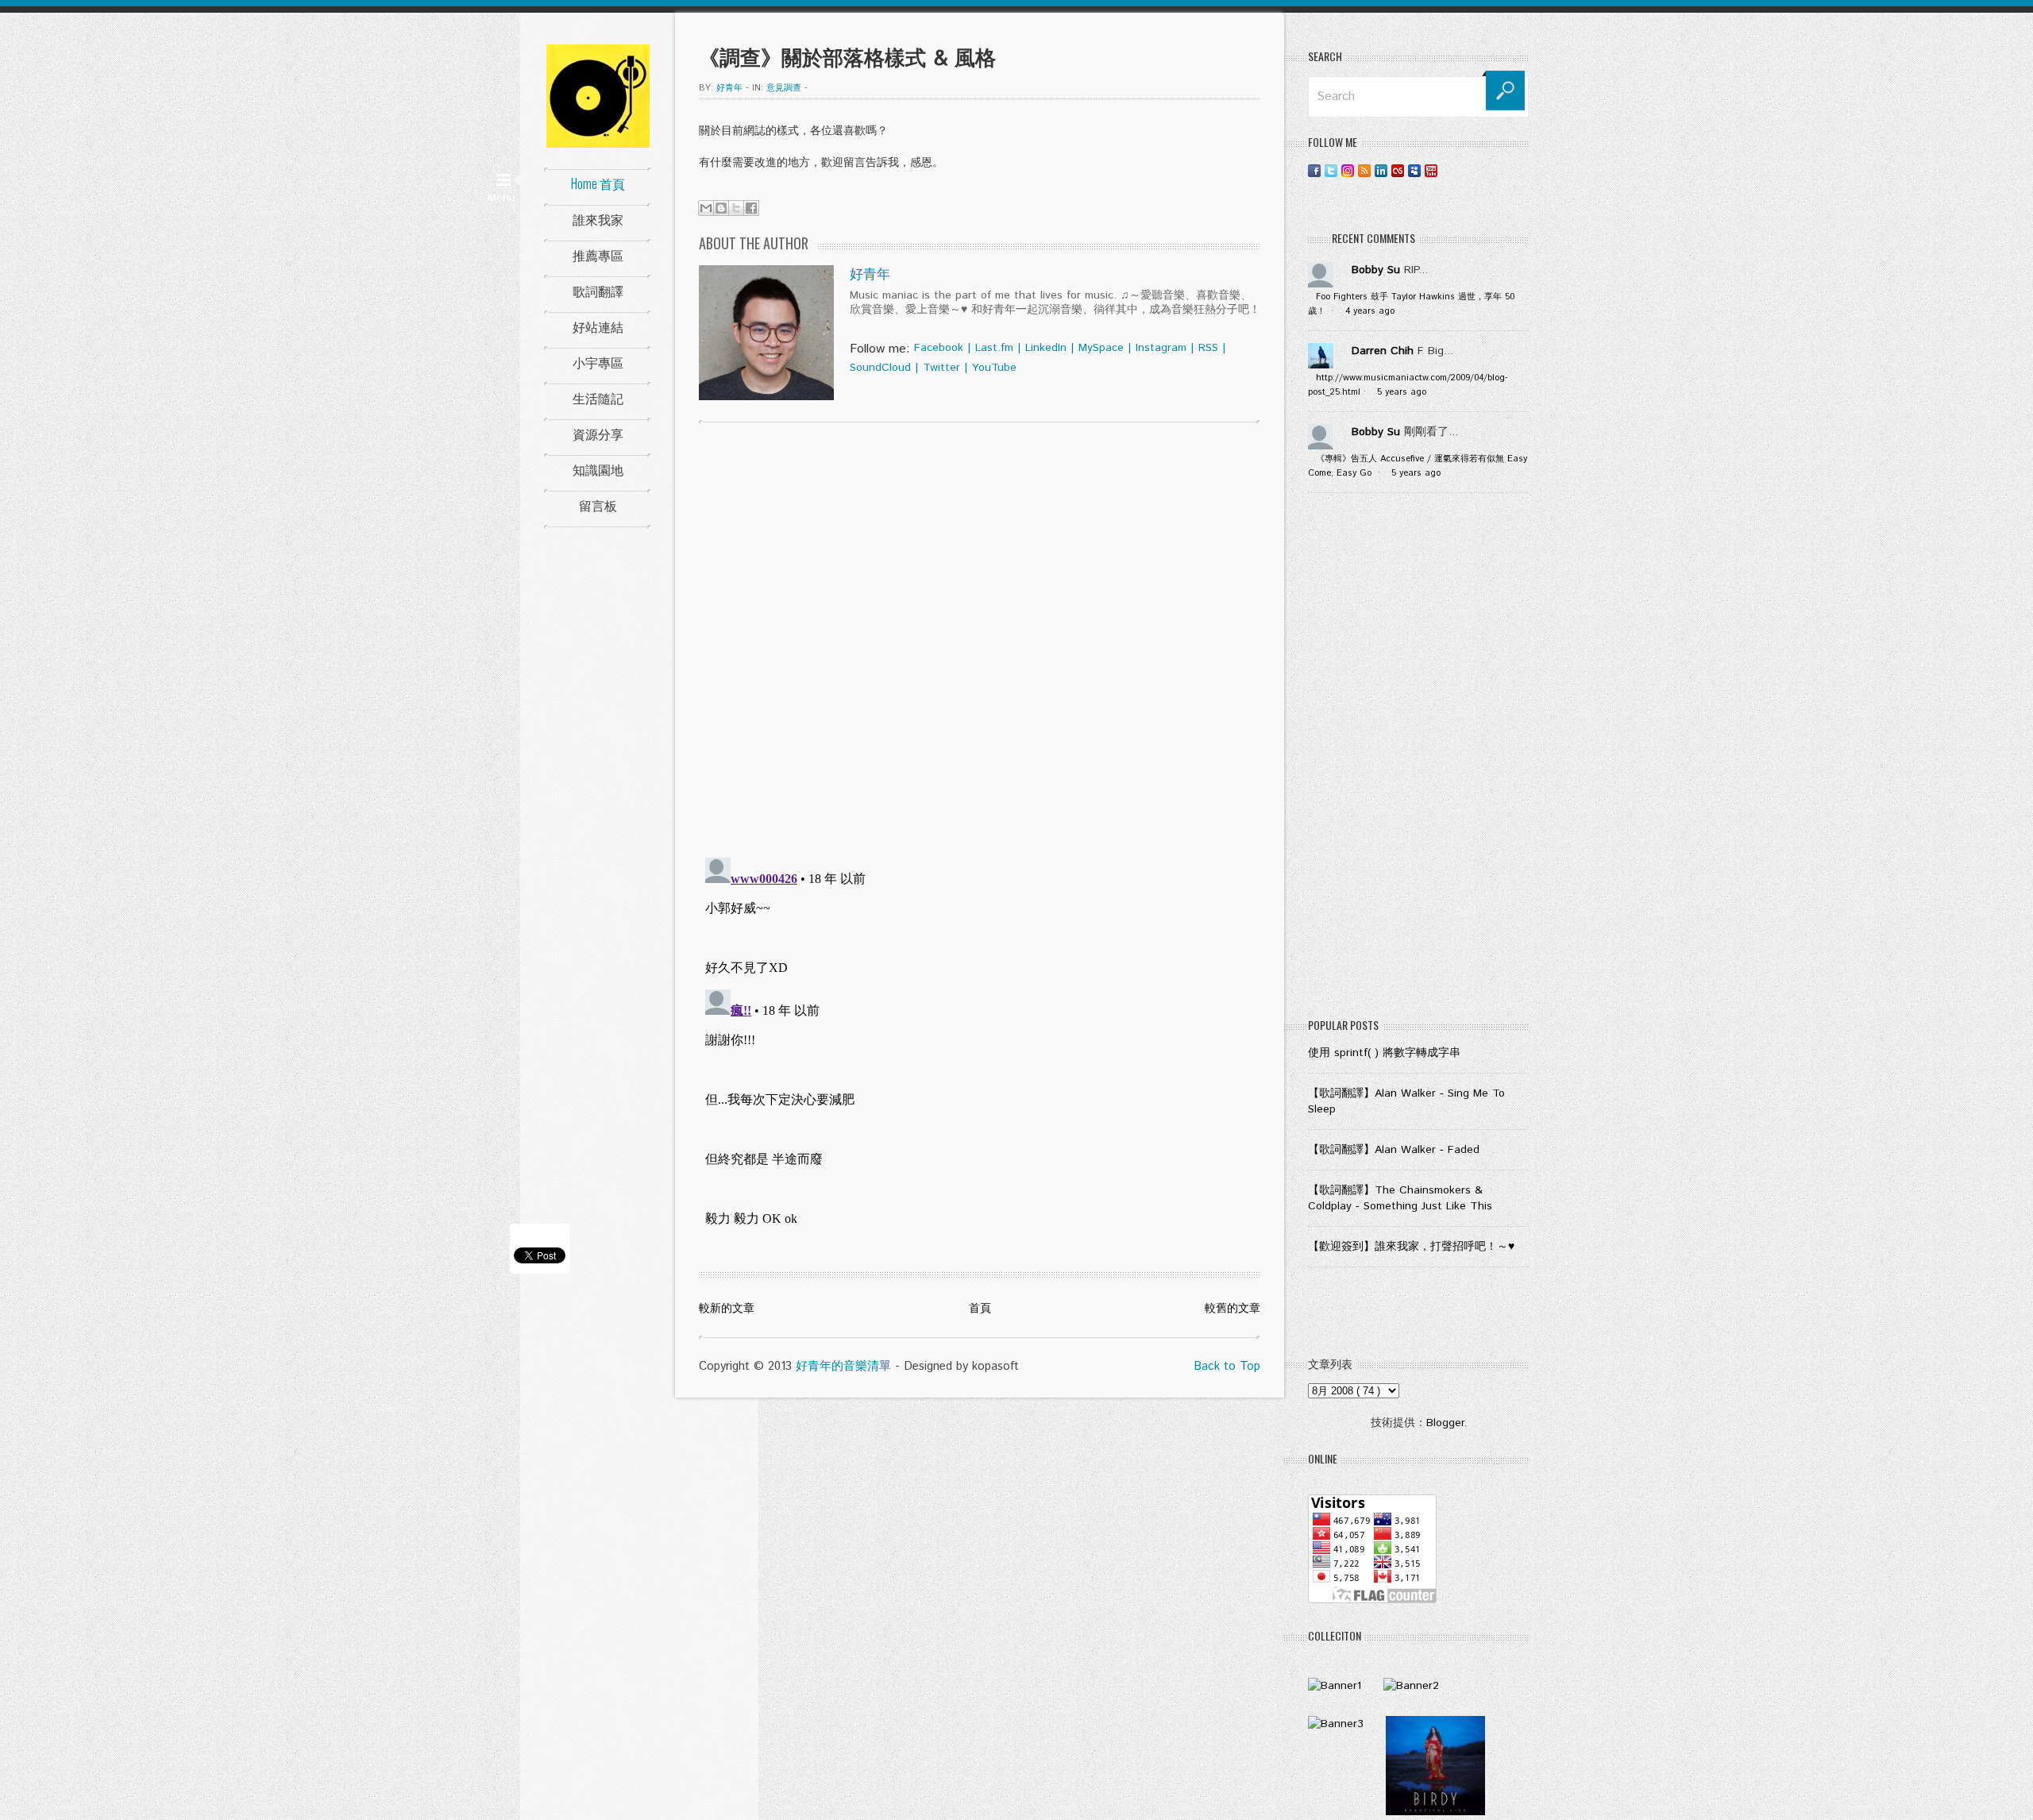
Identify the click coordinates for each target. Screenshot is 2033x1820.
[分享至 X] (736, 208)
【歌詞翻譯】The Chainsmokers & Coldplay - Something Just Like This (1400, 1198)
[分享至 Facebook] (751, 208)
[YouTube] (1431, 170)
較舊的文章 (1233, 1309)
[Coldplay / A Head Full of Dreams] (1411, 1686)
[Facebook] (1314, 170)
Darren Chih (1383, 351)
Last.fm (994, 348)
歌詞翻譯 (598, 291)
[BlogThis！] (721, 208)
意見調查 (784, 88)
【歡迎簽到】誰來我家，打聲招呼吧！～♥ (1411, 1247)
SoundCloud (880, 368)
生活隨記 (598, 398)
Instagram (1161, 348)
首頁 (980, 1309)
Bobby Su (1376, 270)
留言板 (598, 505)
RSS (1208, 348)
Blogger (1445, 1423)
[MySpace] (1414, 170)
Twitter (941, 368)
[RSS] (1364, 170)
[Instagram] (1348, 170)
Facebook (939, 348)
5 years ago (1402, 392)
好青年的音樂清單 (843, 1366)
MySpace (1101, 348)
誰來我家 (598, 219)
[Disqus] (980, 638)
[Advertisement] (1418, 759)
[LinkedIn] (1381, 170)
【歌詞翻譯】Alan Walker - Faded (1394, 1150)
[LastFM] (1398, 170)
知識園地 (598, 469)
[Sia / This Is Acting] (1336, 1724)
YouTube (994, 368)
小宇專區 (598, 362)
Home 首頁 (598, 183)
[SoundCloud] (1448, 170)
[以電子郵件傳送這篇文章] (706, 208)
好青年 (870, 275)
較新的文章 (727, 1309)
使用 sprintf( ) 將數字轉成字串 (1384, 1053)
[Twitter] (1331, 170)
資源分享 (598, 434)
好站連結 (598, 326)
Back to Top (1227, 1366)
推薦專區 (598, 255)
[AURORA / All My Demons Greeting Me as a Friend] (1335, 1686)
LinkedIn (1046, 348)
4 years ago (1370, 311)
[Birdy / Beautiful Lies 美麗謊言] (1435, 1812)
